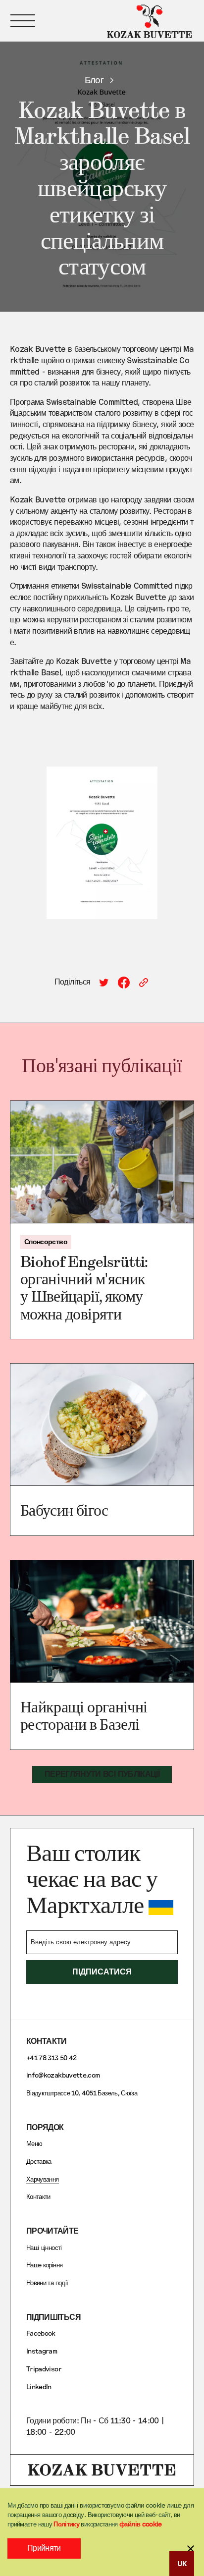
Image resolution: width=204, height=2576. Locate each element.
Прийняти (44, 2548)
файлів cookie (141, 2524)
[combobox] (182, 2564)
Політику (66, 2524)
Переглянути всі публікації (102, 1774)
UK (182, 2563)
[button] (23, 21)
